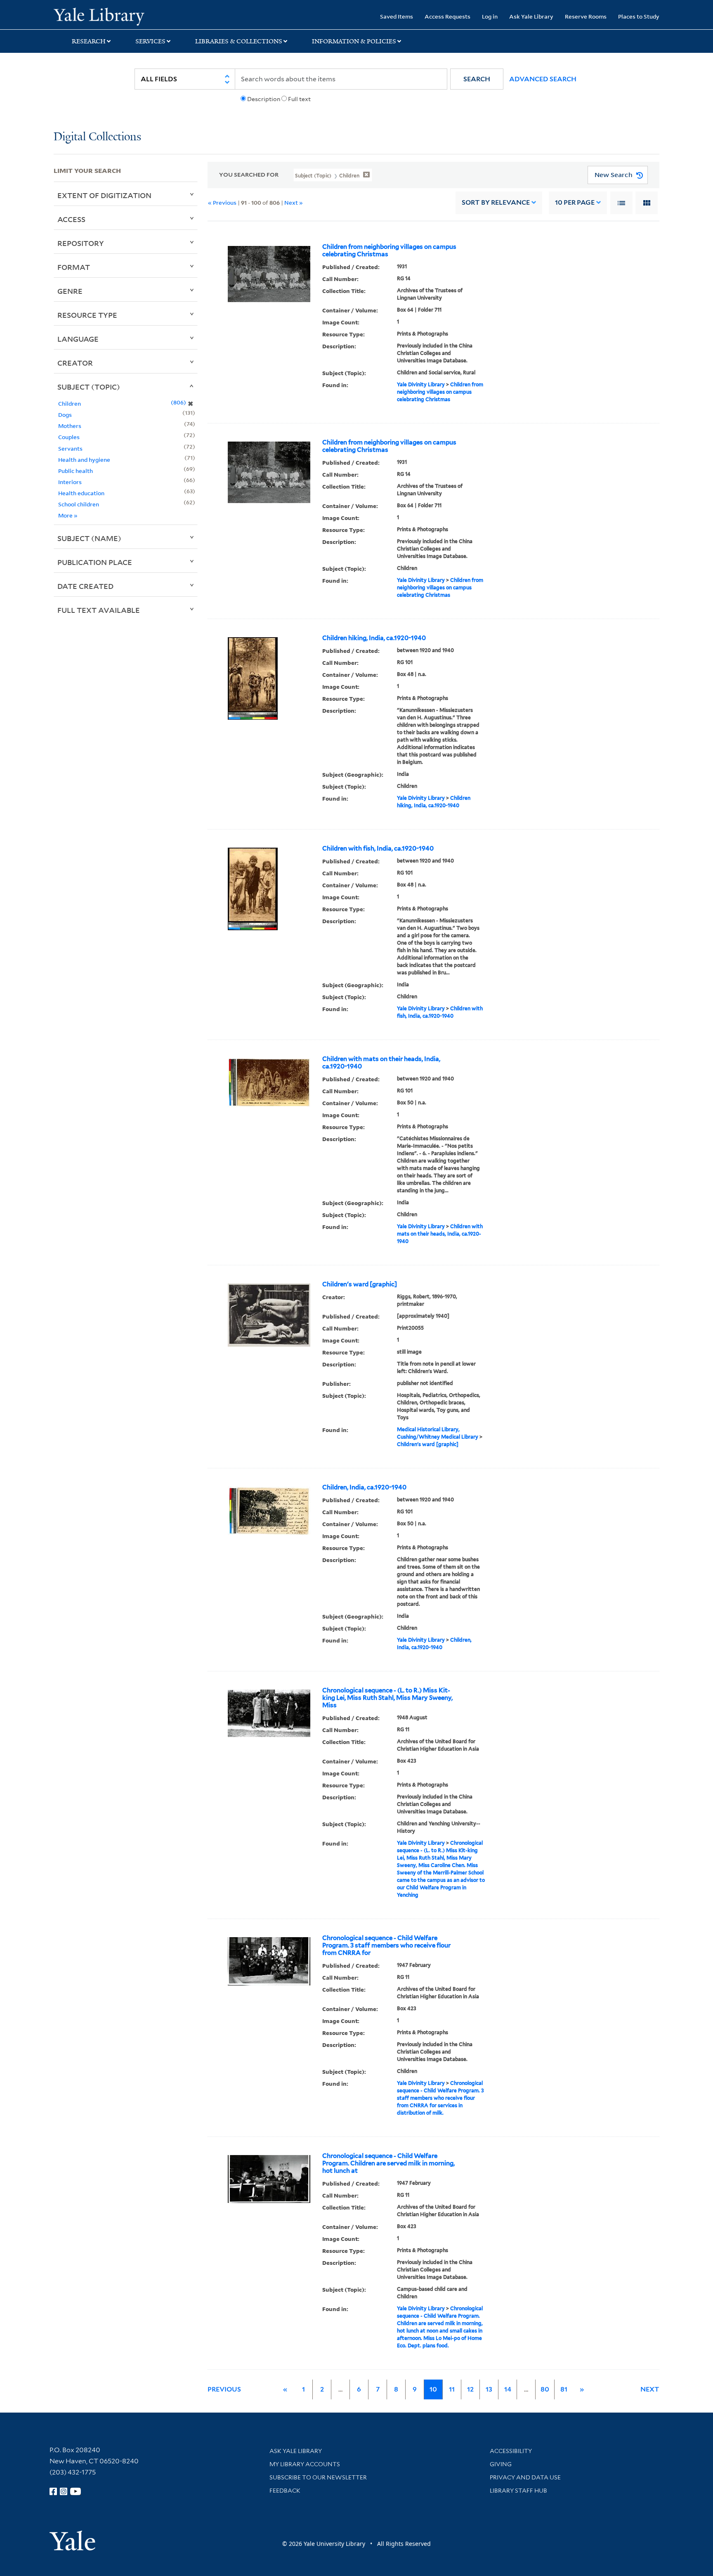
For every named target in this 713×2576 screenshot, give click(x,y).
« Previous (222, 202)
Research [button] (89, 41)
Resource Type (87, 315)
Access (71, 219)
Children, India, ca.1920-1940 (364, 1487)
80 (545, 2389)
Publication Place (95, 562)
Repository (81, 243)
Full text (299, 99)
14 (508, 2389)
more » (68, 515)
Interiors (70, 482)
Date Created (85, 586)
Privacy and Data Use (525, 2477)
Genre (70, 291)
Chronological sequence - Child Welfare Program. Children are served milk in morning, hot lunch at (388, 2163)
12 (470, 2389)
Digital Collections (97, 137)
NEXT (650, 2389)
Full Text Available (99, 610)
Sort (496, 202)
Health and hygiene (84, 460)
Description (264, 99)
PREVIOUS (224, 2389)
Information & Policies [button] (354, 41)
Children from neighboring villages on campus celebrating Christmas (389, 251)
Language (78, 339)
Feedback (285, 2491)
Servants (70, 448)
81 (564, 2389)
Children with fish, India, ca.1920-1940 (378, 848)
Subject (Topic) (89, 387)
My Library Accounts (305, 2464)
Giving (501, 2464)
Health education (81, 493)
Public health (76, 471)
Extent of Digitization (104, 195)
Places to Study (639, 16)
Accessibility (511, 2451)
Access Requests (447, 16)
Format (74, 267)
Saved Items (397, 16)
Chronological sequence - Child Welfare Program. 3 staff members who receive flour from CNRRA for (386, 1945)
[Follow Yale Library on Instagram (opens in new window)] (64, 2491)
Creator (75, 363)
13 (489, 2389)
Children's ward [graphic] (360, 1284)
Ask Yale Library (531, 16)
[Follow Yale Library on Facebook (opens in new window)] (53, 2491)
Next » (294, 202)
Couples (69, 437)
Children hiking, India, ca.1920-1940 (374, 638)
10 (575, 202)
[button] (477, 79)
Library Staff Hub (518, 2491)
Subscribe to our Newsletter (318, 2477)
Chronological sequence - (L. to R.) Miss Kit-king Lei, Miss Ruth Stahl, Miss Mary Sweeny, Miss (387, 1698)
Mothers (70, 426)
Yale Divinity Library (421, 384)
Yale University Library (99, 16)
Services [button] (150, 41)
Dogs (65, 415)
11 (452, 2389)
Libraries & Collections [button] (239, 41)
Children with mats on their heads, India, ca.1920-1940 (381, 1063)
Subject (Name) (89, 538)
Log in (490, 16)
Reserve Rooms (586, 16)
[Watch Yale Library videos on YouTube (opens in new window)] (76, 2491)
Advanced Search (543, 79)
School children (79, 504)
